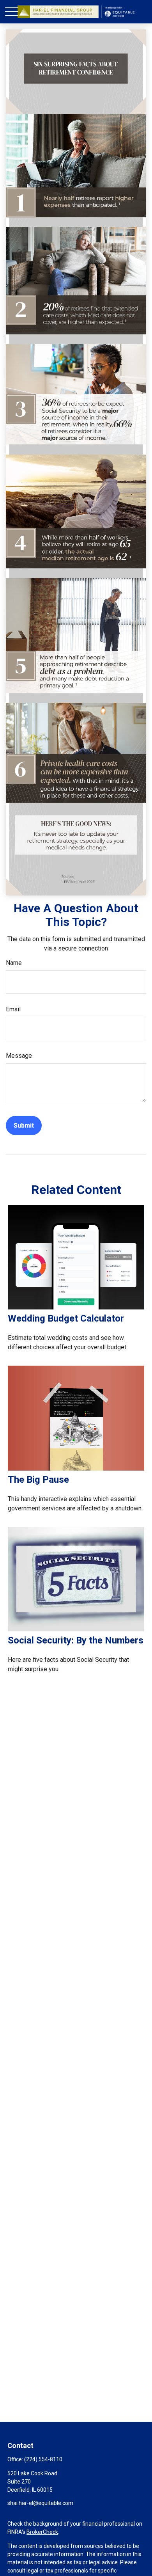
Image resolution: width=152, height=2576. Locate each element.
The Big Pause (38, 1480)
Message (19, 1056)
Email (13, 1009)
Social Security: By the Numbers (76, 1640)
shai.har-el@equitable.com (40, 2503)
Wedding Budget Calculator (66, 1318)
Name (14, 963)
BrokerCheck (42, 2532)
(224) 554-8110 (43, 2459)
